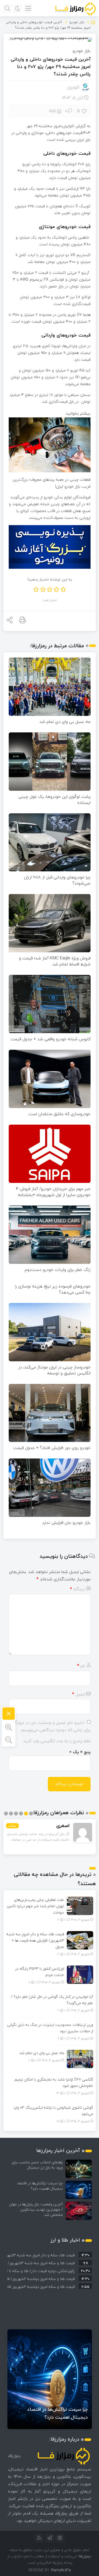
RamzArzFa (61, 2570)
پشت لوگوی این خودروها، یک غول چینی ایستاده (55, 800)
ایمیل (79, 1694)
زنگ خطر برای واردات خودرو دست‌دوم (58, 1270)
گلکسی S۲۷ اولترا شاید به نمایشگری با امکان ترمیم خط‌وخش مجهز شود (54, 2083)
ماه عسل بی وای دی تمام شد (65, 722)
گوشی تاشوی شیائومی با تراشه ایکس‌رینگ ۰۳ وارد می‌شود (53, 2111)
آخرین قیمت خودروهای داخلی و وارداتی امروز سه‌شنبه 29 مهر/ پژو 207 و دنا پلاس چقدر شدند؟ (51, 67)
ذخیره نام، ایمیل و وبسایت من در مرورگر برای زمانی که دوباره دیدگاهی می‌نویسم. (52, 1726)
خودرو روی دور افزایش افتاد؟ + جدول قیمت (52, 1448)
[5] (85, 111)
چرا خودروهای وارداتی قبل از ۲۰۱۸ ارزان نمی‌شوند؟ (57, 880)
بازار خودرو (77, 22)
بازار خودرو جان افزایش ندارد (66, 1523)
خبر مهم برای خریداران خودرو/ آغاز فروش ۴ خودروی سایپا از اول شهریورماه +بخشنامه (53, 1192)
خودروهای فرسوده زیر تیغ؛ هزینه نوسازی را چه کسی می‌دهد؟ (53, 1289)
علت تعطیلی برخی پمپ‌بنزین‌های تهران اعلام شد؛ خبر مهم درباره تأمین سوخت (36, 1906)
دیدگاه (77, 1589)
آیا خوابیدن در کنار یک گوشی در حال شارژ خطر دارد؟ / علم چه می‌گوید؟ (52, 2000)
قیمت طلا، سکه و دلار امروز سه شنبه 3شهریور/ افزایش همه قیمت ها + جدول (35, 1940)
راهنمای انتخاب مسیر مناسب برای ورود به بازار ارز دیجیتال (37, 2165)
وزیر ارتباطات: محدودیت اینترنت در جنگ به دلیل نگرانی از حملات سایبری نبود (50, 2028)
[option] (50, 2254)
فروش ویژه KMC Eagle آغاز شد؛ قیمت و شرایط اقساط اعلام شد (55, 961)
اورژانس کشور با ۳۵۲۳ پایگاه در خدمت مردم (40, 1972)
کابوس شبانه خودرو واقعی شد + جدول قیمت (51, 1039)
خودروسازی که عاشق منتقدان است (59, 1114)
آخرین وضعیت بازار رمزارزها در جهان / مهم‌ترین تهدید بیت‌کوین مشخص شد (36, 2209)
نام (81, 1666)
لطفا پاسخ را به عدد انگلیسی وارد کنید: (56, 1741)
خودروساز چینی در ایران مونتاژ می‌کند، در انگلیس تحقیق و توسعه (54, 1370)
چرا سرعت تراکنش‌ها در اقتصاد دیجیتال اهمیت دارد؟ (40, 2186)
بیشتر (12, 1826)
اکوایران (73, 87)
